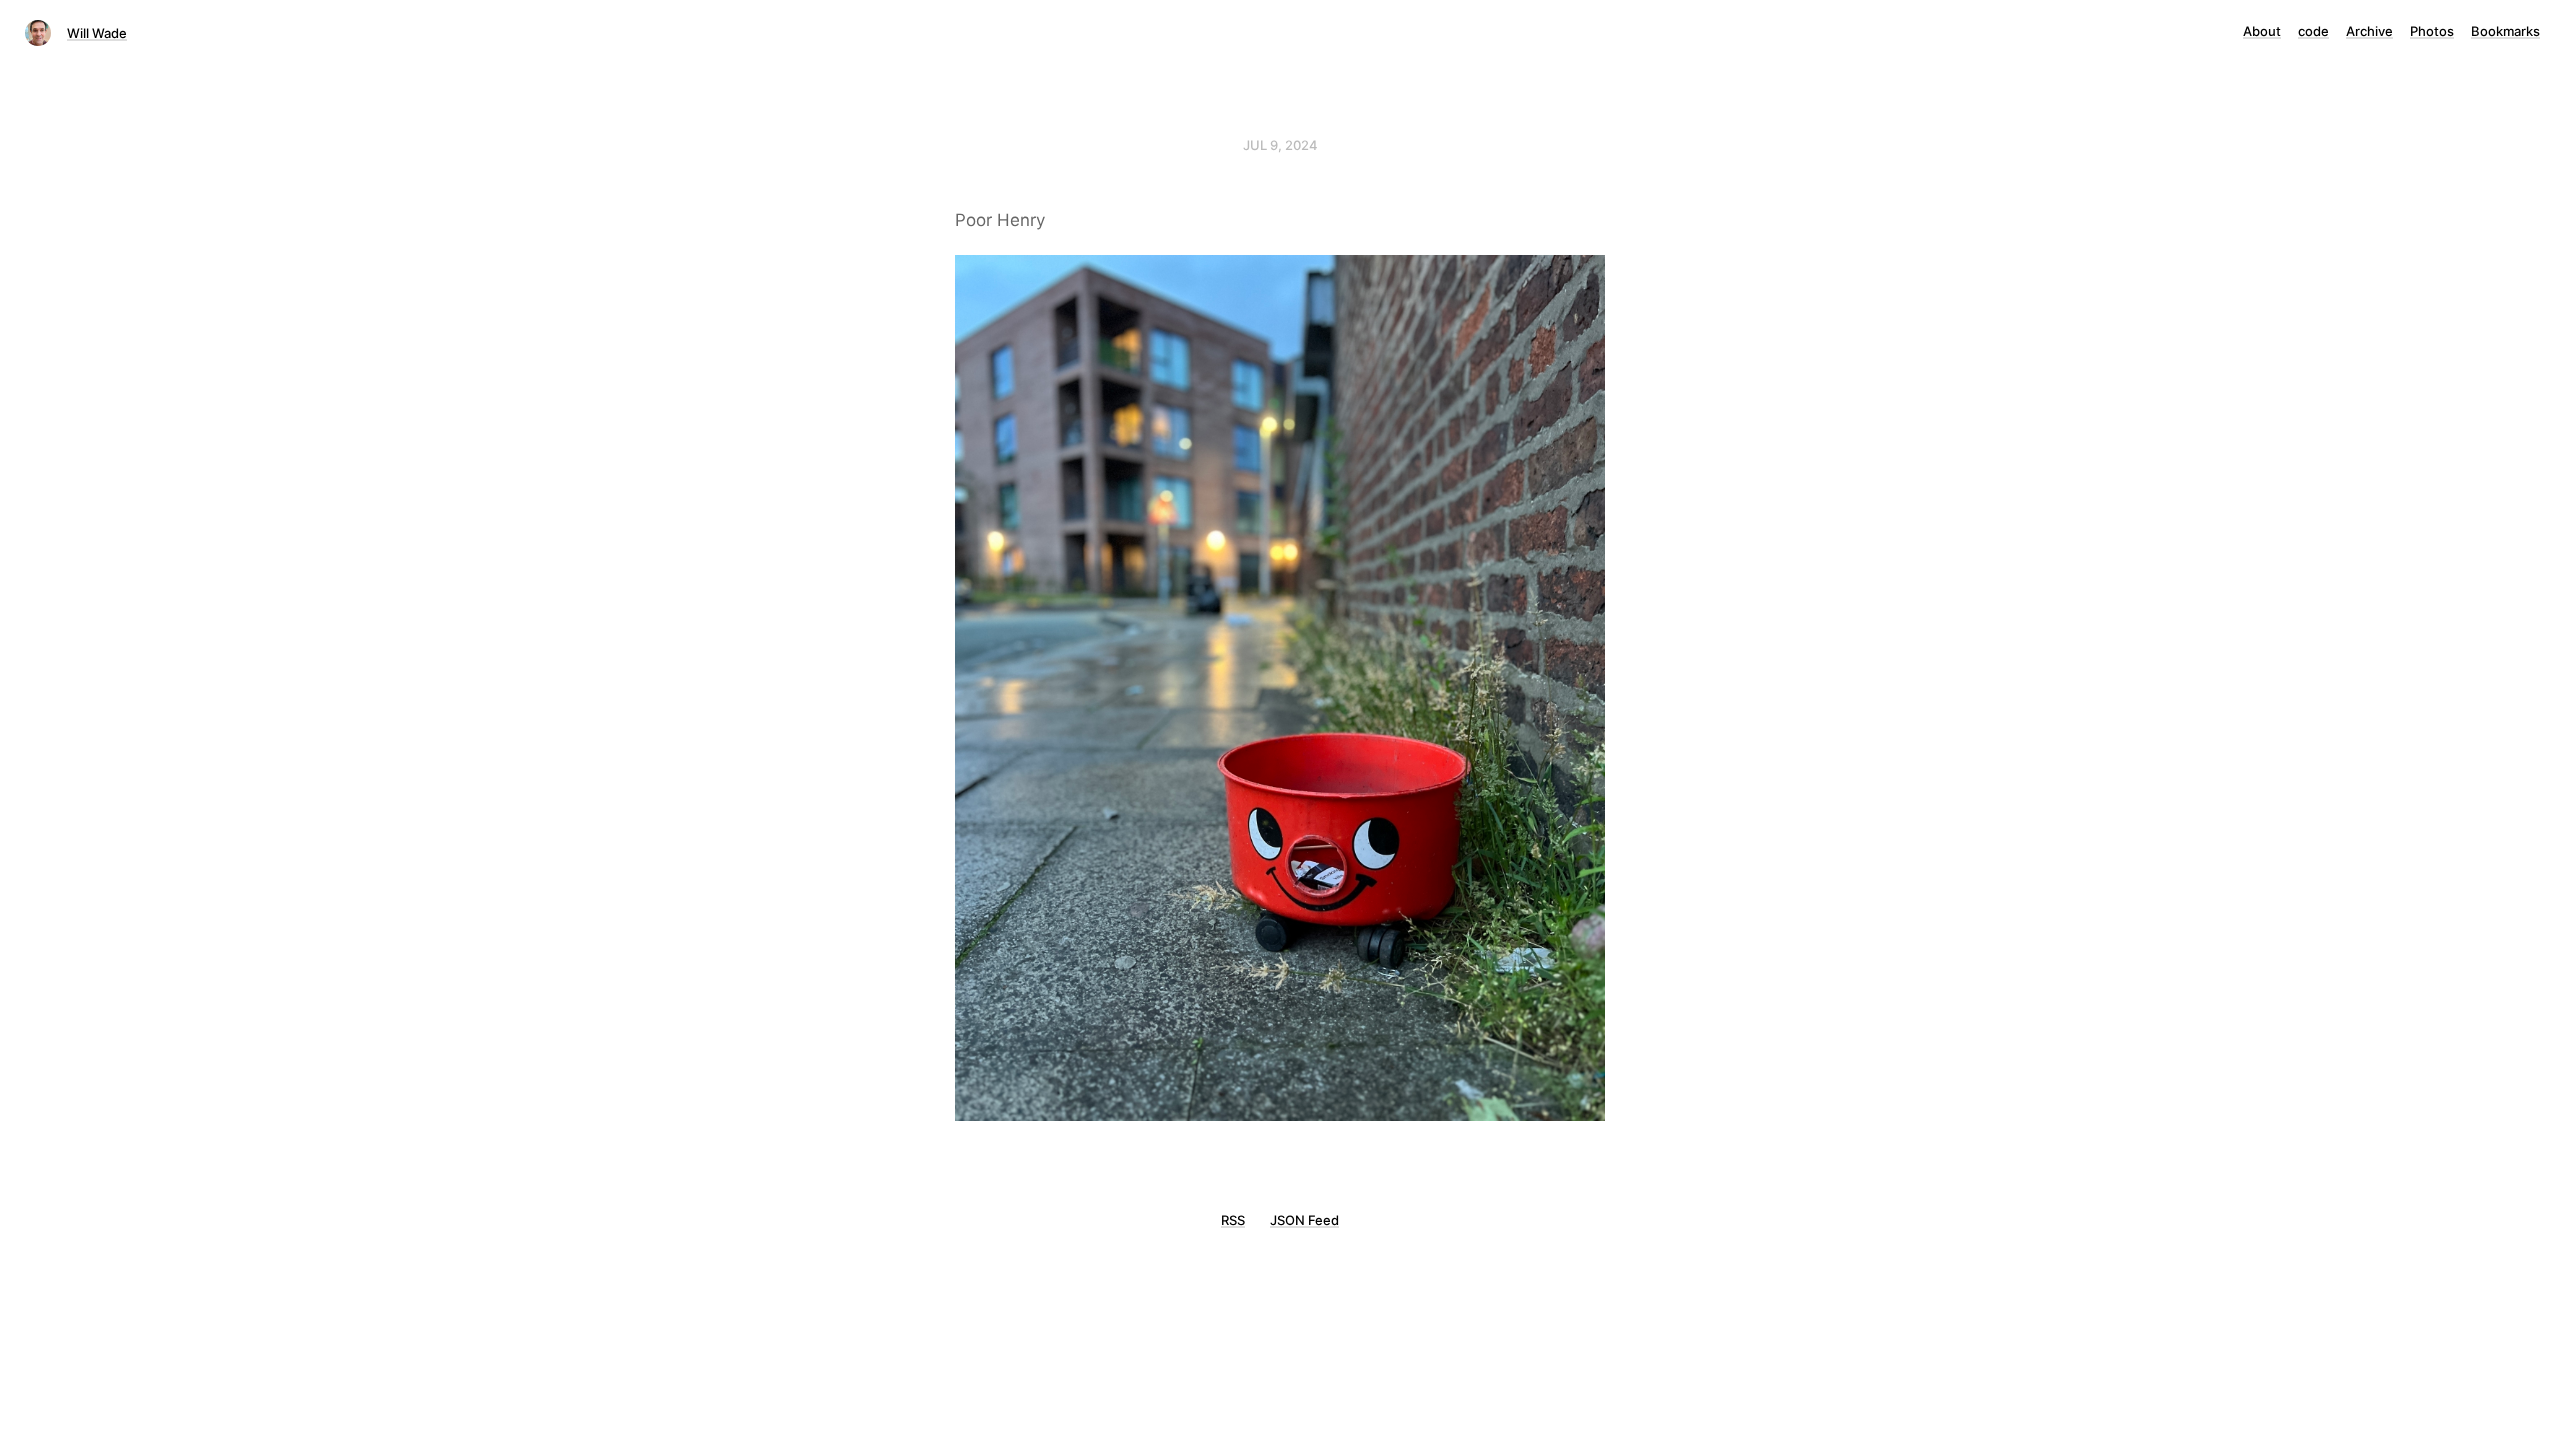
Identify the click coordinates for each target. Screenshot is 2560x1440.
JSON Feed (1304, 1220)
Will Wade (97, 33)
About (2262, 31)
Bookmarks (2505, 31)
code (2313, 31)
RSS (1233, 1220)
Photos (2432, 31)
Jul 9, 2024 (1280, 145)
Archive (2369, 31)
